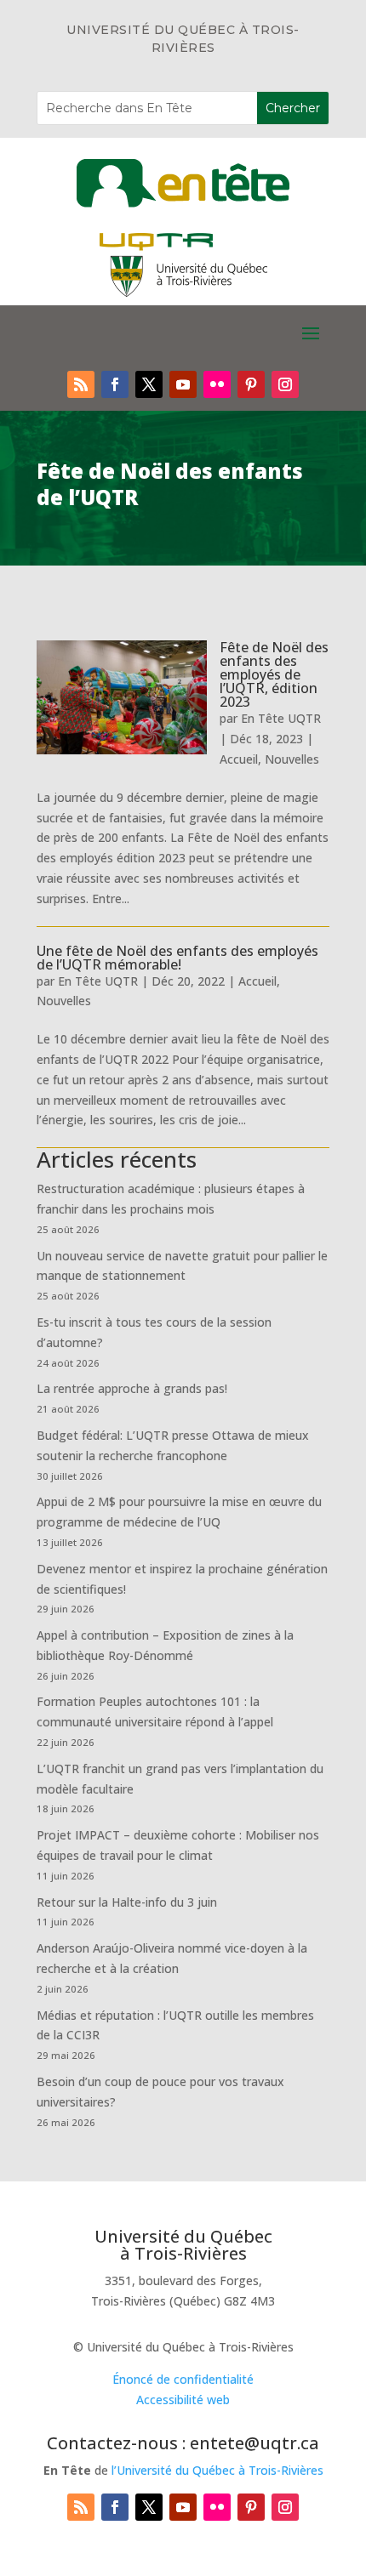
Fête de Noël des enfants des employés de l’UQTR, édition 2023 (274, 674)
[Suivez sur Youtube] (183, 384)
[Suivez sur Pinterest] (251, 384)
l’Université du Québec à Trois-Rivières (217, 2470)
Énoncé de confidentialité (183, 2379)
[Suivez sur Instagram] (285, 384)
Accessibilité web (183, 2400)
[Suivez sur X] (149, 384)
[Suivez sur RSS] (81, 384)
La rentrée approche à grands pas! (132, 1388)
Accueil (239, 759)
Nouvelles (292, 759)
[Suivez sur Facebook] (115, 384)
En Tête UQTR (281, 718)
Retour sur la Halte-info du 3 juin (127, 1902)
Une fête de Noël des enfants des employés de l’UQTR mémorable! (177, 958)
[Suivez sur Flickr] (217, 384)
